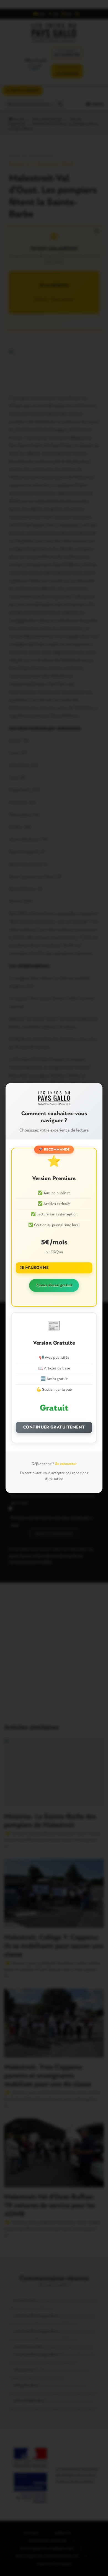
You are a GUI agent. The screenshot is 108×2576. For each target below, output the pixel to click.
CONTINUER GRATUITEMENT (54, 1427)
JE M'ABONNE (34, 1268)
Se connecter (66, 1464)
